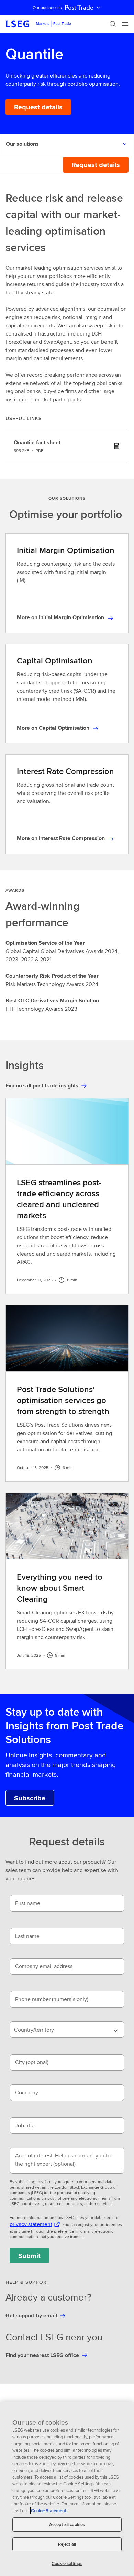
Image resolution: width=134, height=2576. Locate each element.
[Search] (113, 24)
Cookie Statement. (49, 2511)
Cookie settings (67, 2563)
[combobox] (67, 2030)
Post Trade (79, 8)
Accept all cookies (67, 2524)
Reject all (67, 2544)
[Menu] (125, 24)
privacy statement (31, 2224)
